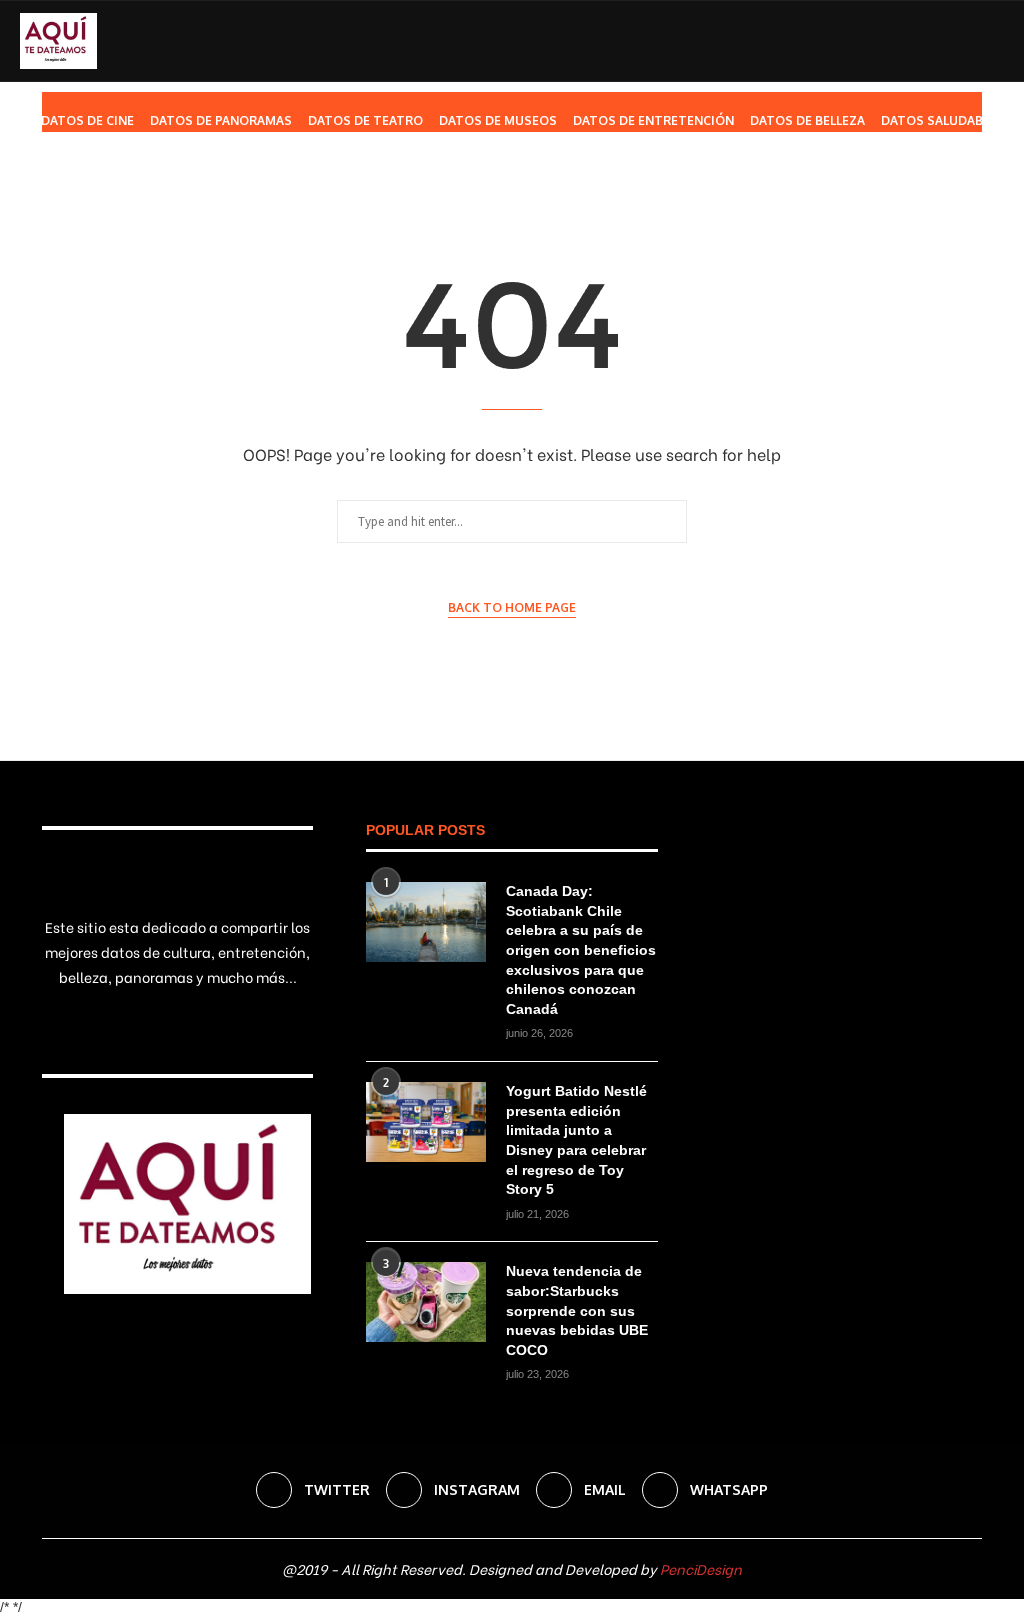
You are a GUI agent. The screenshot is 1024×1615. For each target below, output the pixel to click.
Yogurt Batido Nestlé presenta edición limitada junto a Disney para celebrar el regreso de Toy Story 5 (576, 1140)
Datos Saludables (942, 120)
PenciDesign (701, 1568)
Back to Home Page (512, 607)
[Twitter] (889, 204)
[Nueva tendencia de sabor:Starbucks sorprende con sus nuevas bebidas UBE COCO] (426, 1302)
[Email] (931, 204)
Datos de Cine (87, 120)
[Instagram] (910, 204)
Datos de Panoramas (221, 120)
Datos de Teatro (365, 120)
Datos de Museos (498, 120)
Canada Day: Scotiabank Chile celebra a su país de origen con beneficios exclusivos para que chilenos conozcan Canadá (581, 950)
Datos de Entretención (653, 120)
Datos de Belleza (807, 120)
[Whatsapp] (952, 204)
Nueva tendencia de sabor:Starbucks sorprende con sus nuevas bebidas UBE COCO (577, 1310)
